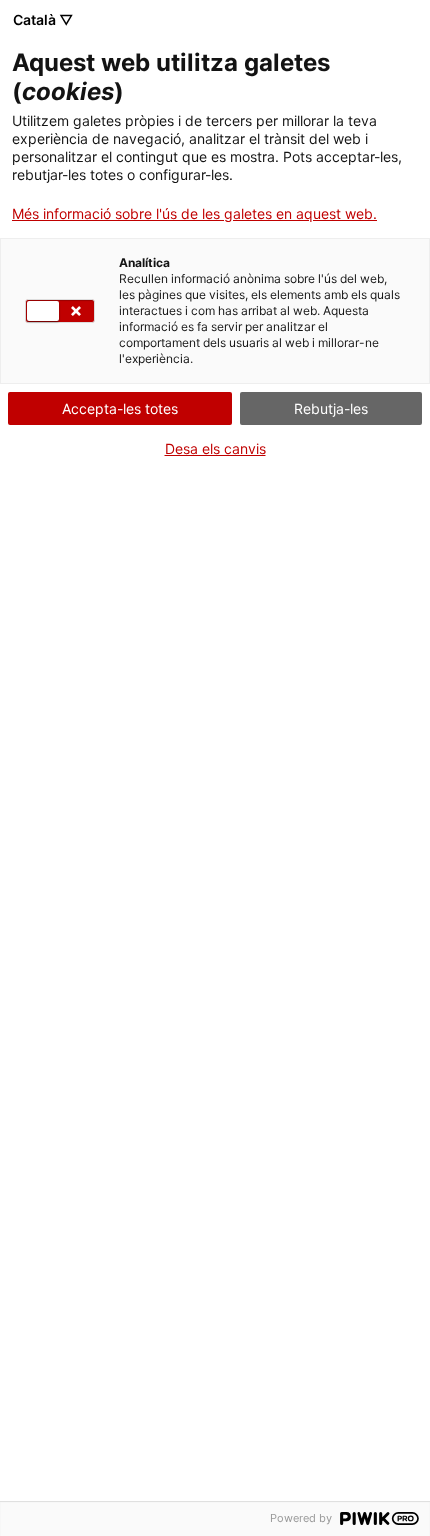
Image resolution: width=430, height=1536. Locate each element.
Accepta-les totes (120, 408)
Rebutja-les (331, 408)
